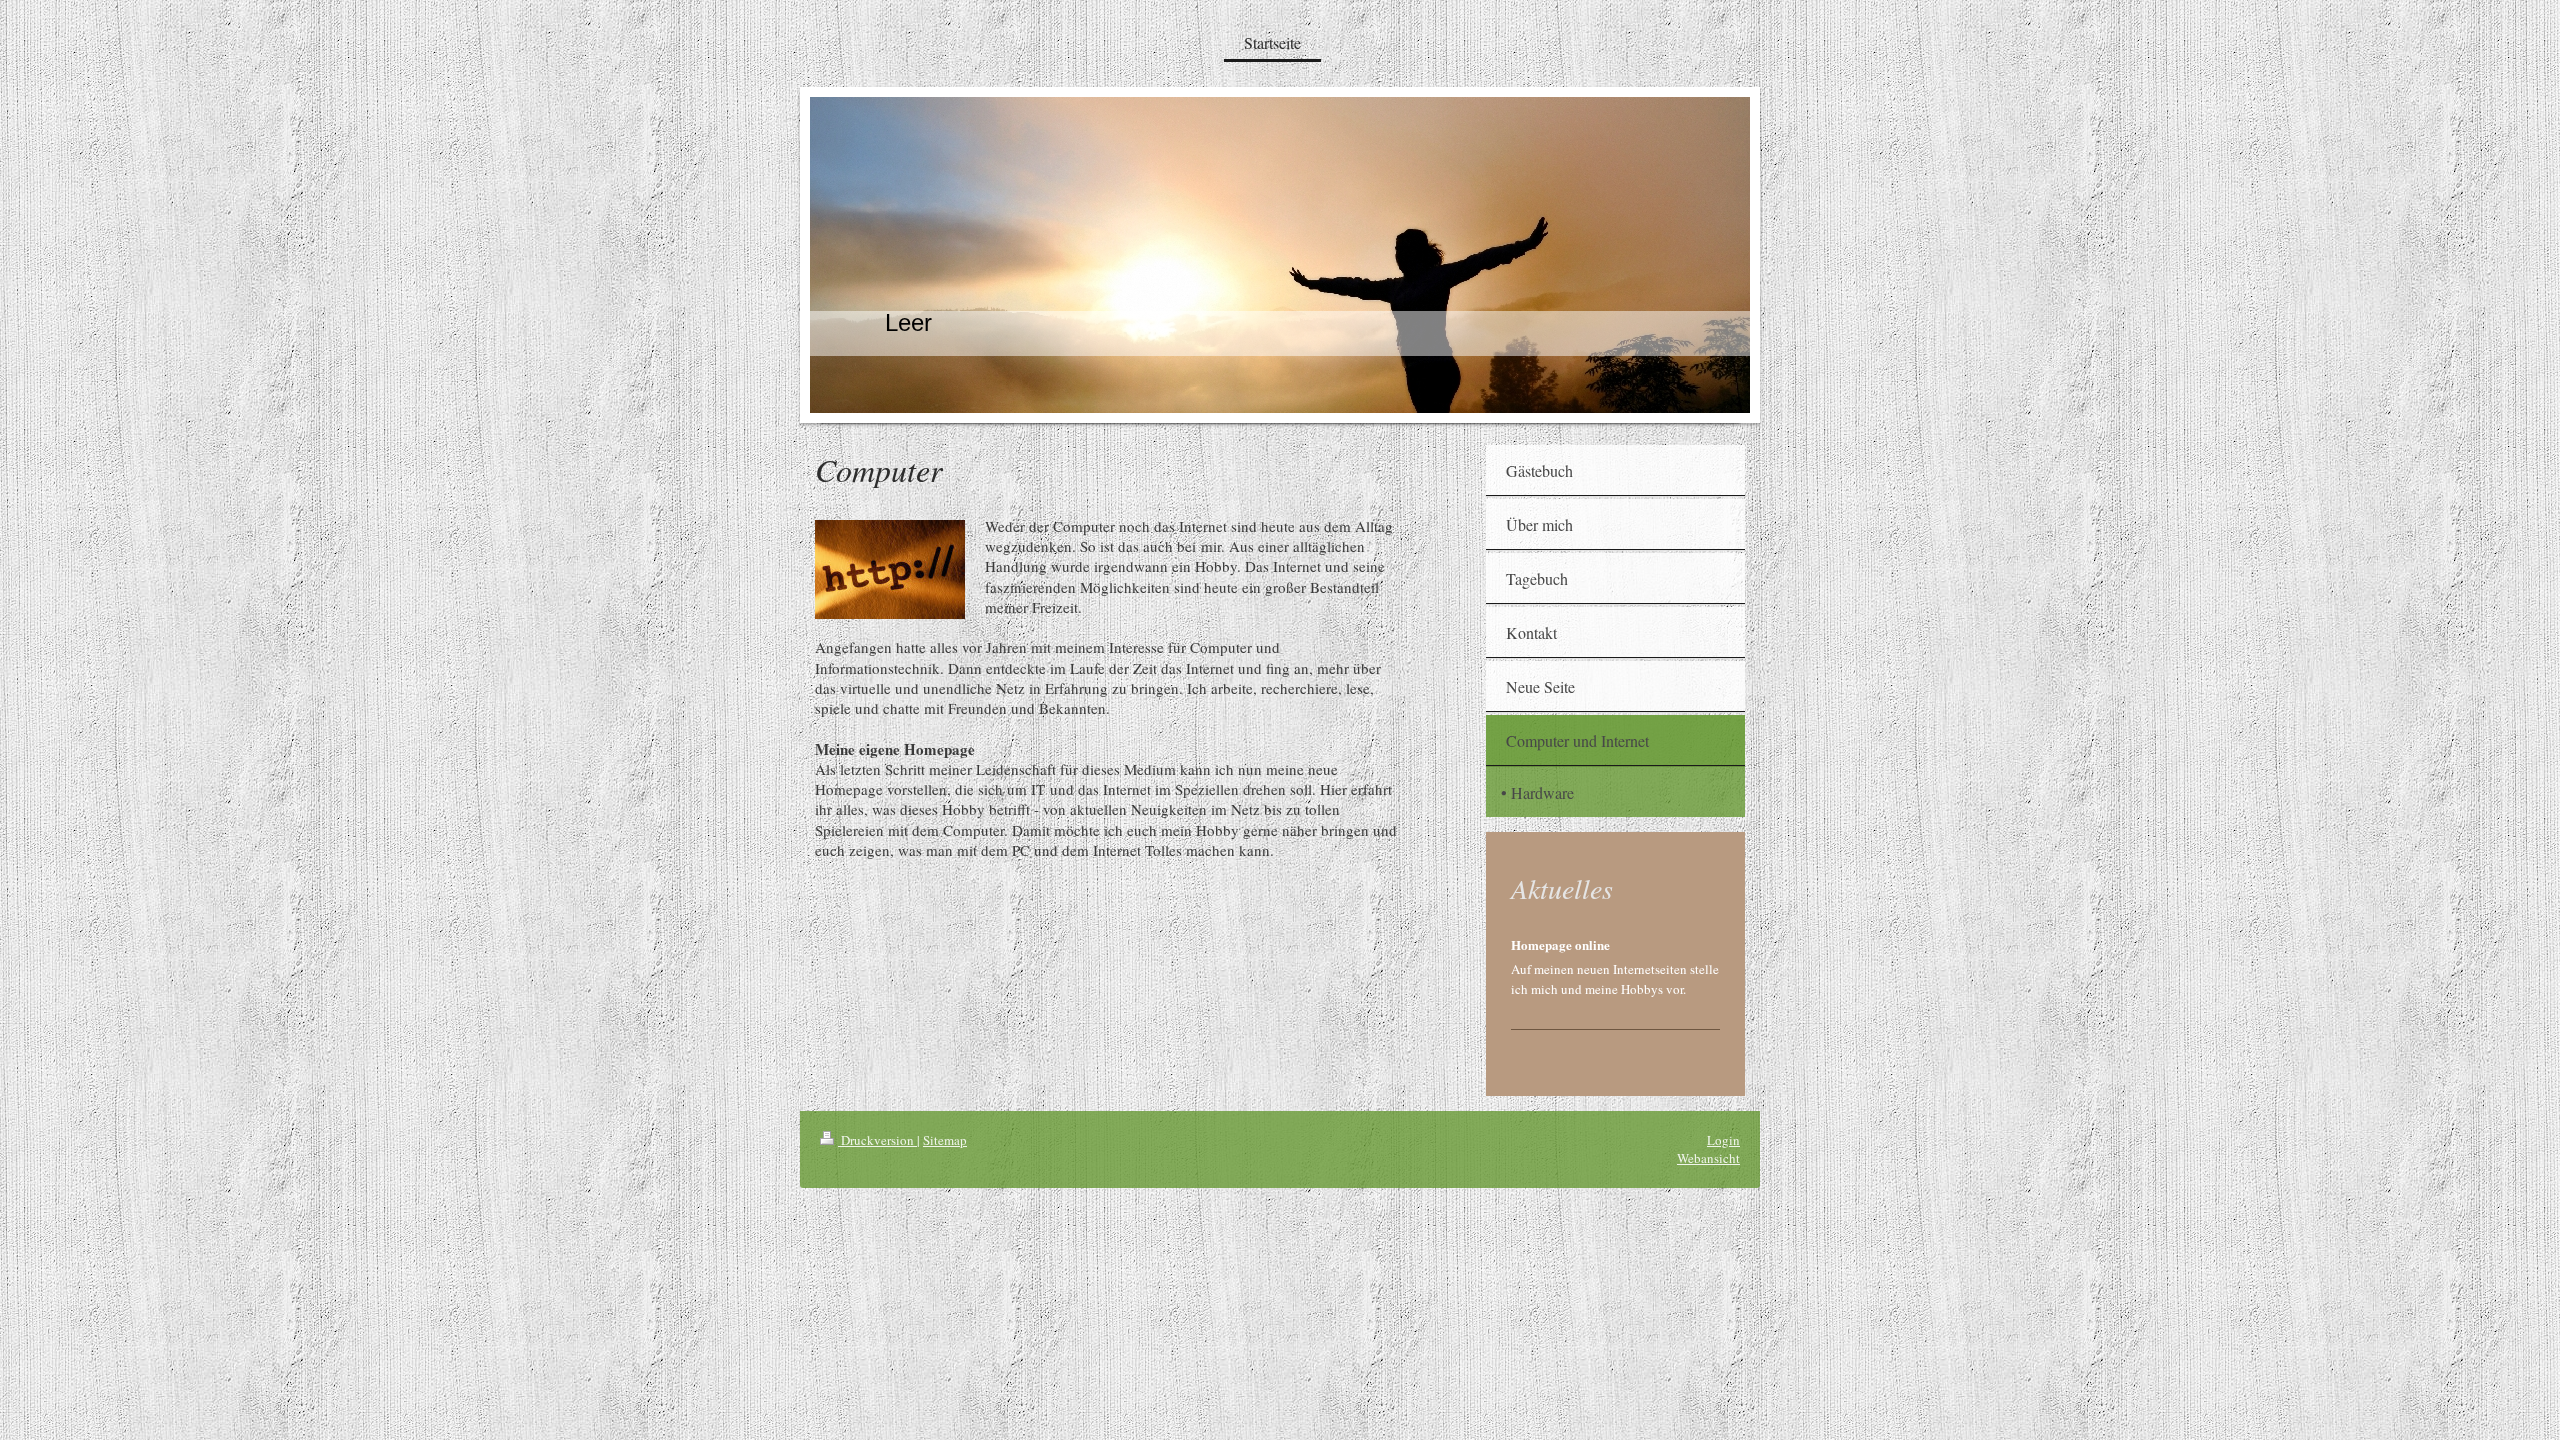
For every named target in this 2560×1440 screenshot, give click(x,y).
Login (1723, 1140)
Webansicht (1708, 1158)
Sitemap (945, 1140)
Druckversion (877, 1140)
